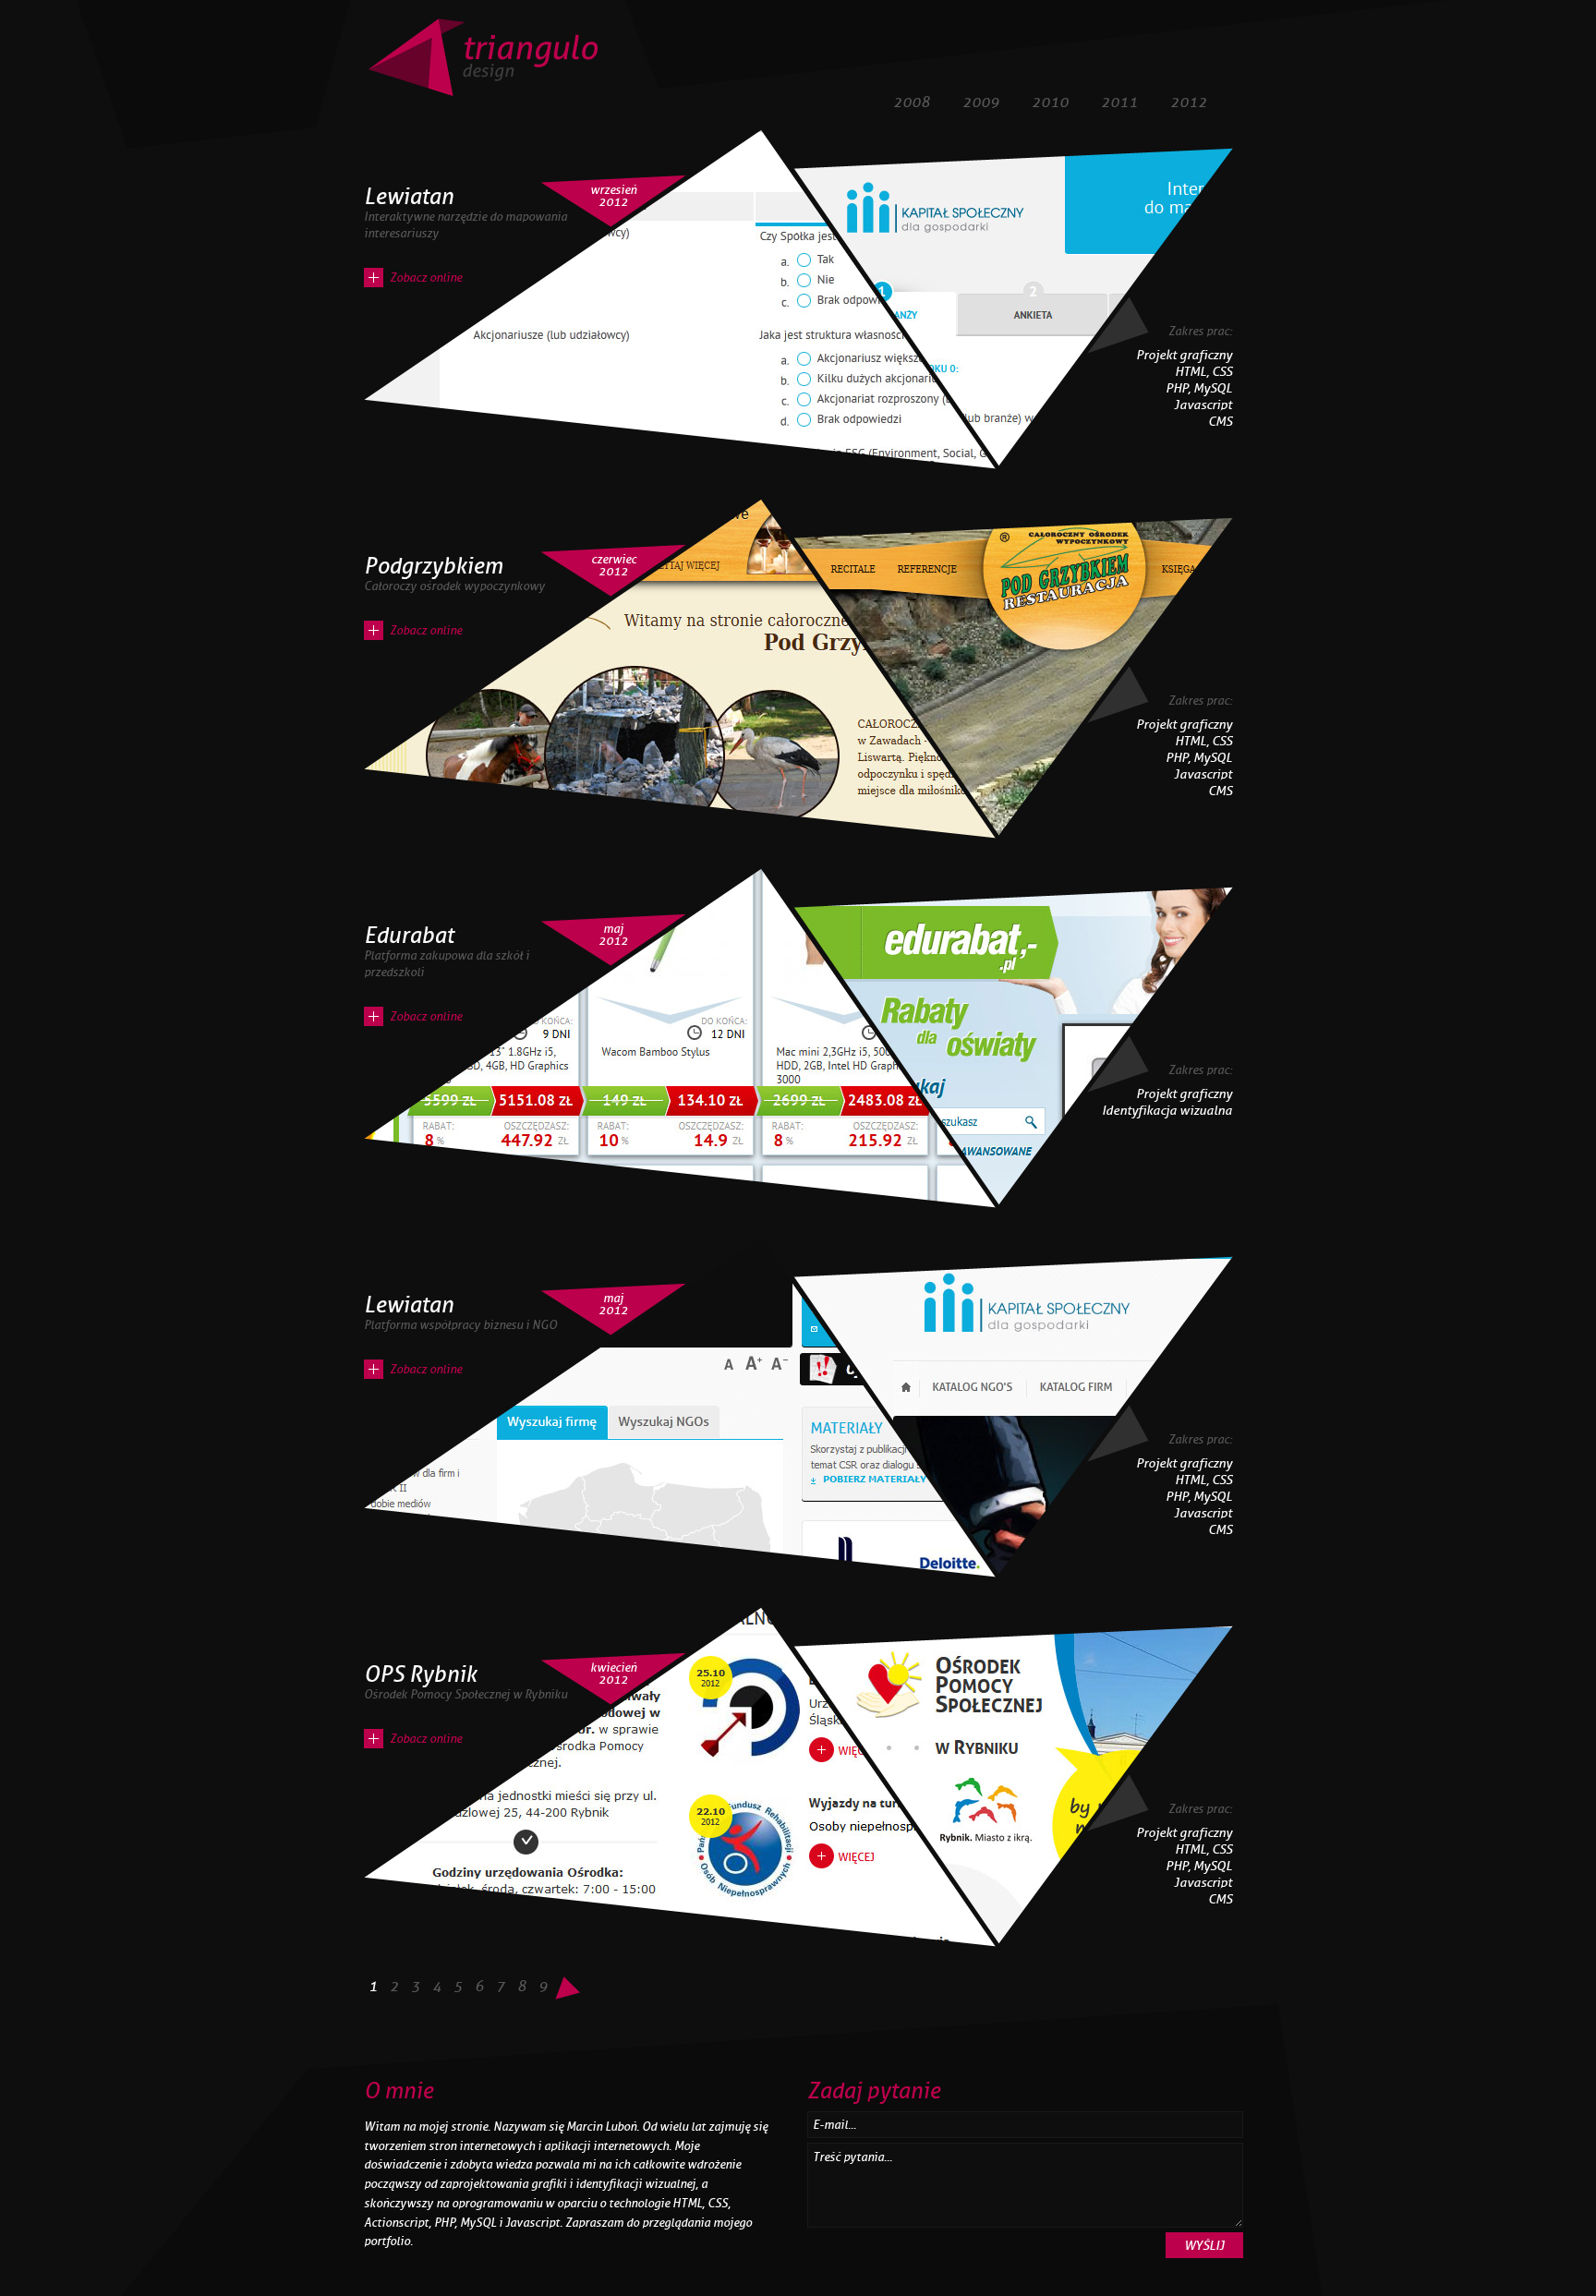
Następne (568, 1990)
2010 (1050, 102)
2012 (1189, 102)
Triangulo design (482, 58)
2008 (912, 102)
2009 (981, 102)
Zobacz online (426, 278)
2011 (1119, 102)
